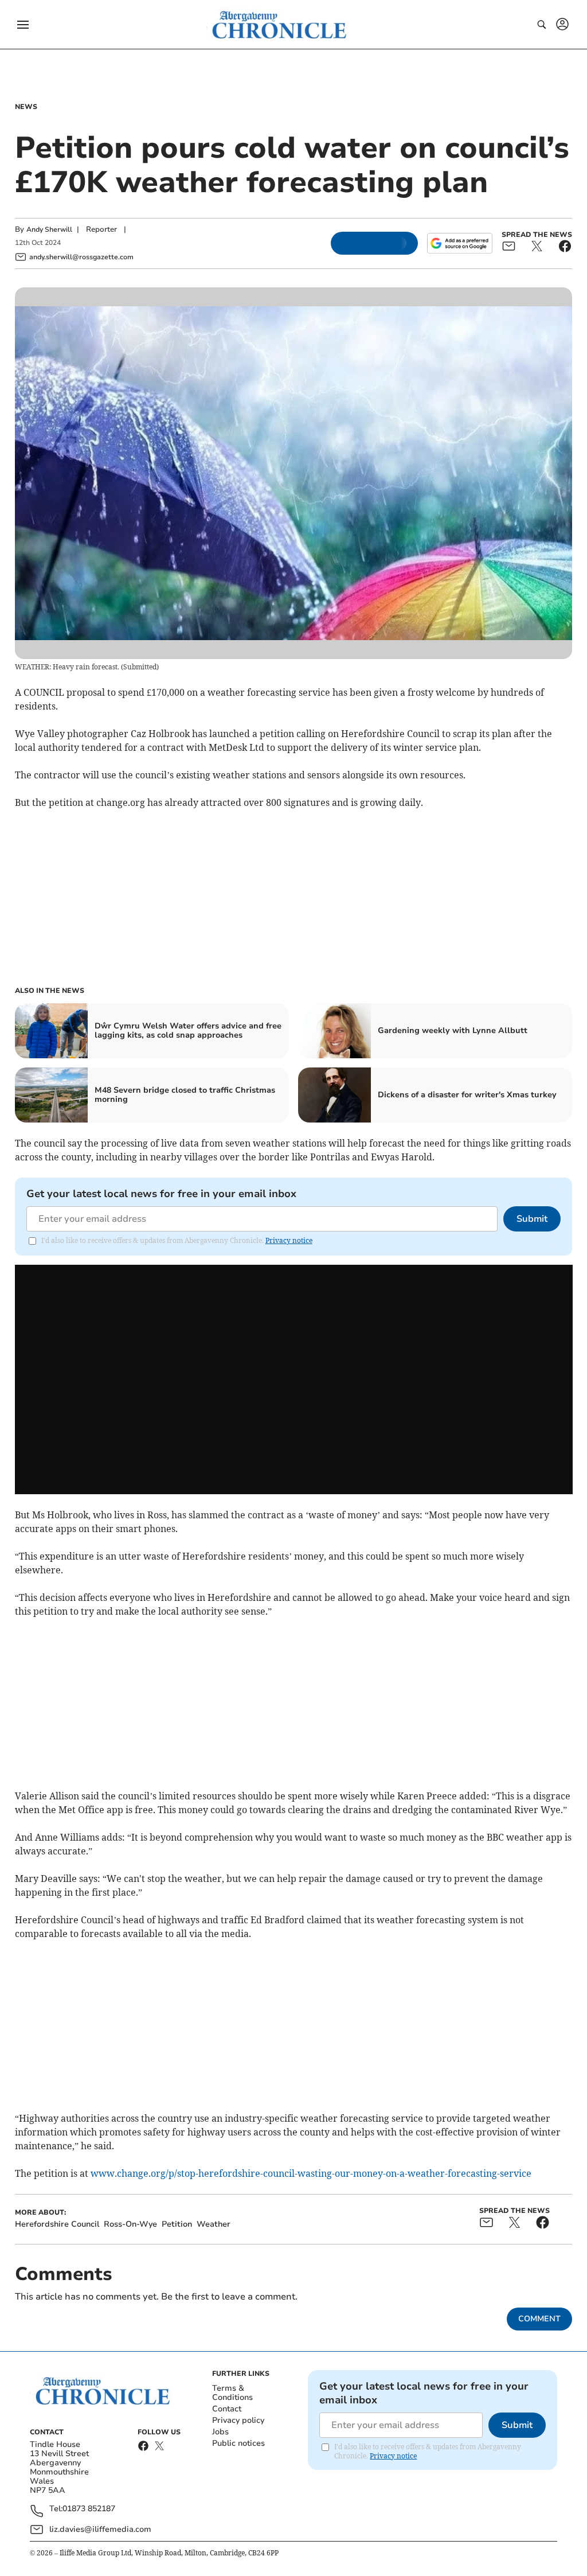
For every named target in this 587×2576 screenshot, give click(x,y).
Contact (227, 2409)
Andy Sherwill (49, 229)
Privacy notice (289, 1240)
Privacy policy (238, 2420)
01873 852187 (89, 2509)
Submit (532, 1219)
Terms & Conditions (232, 2393)
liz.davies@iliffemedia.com (100, 2529)
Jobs (220, 2432)
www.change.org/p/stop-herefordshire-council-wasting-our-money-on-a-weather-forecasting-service (311, 2173)
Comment (539, 2319)
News (26, 107)
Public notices (238, 2443)
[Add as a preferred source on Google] (460, 243)
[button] (23, 25)
